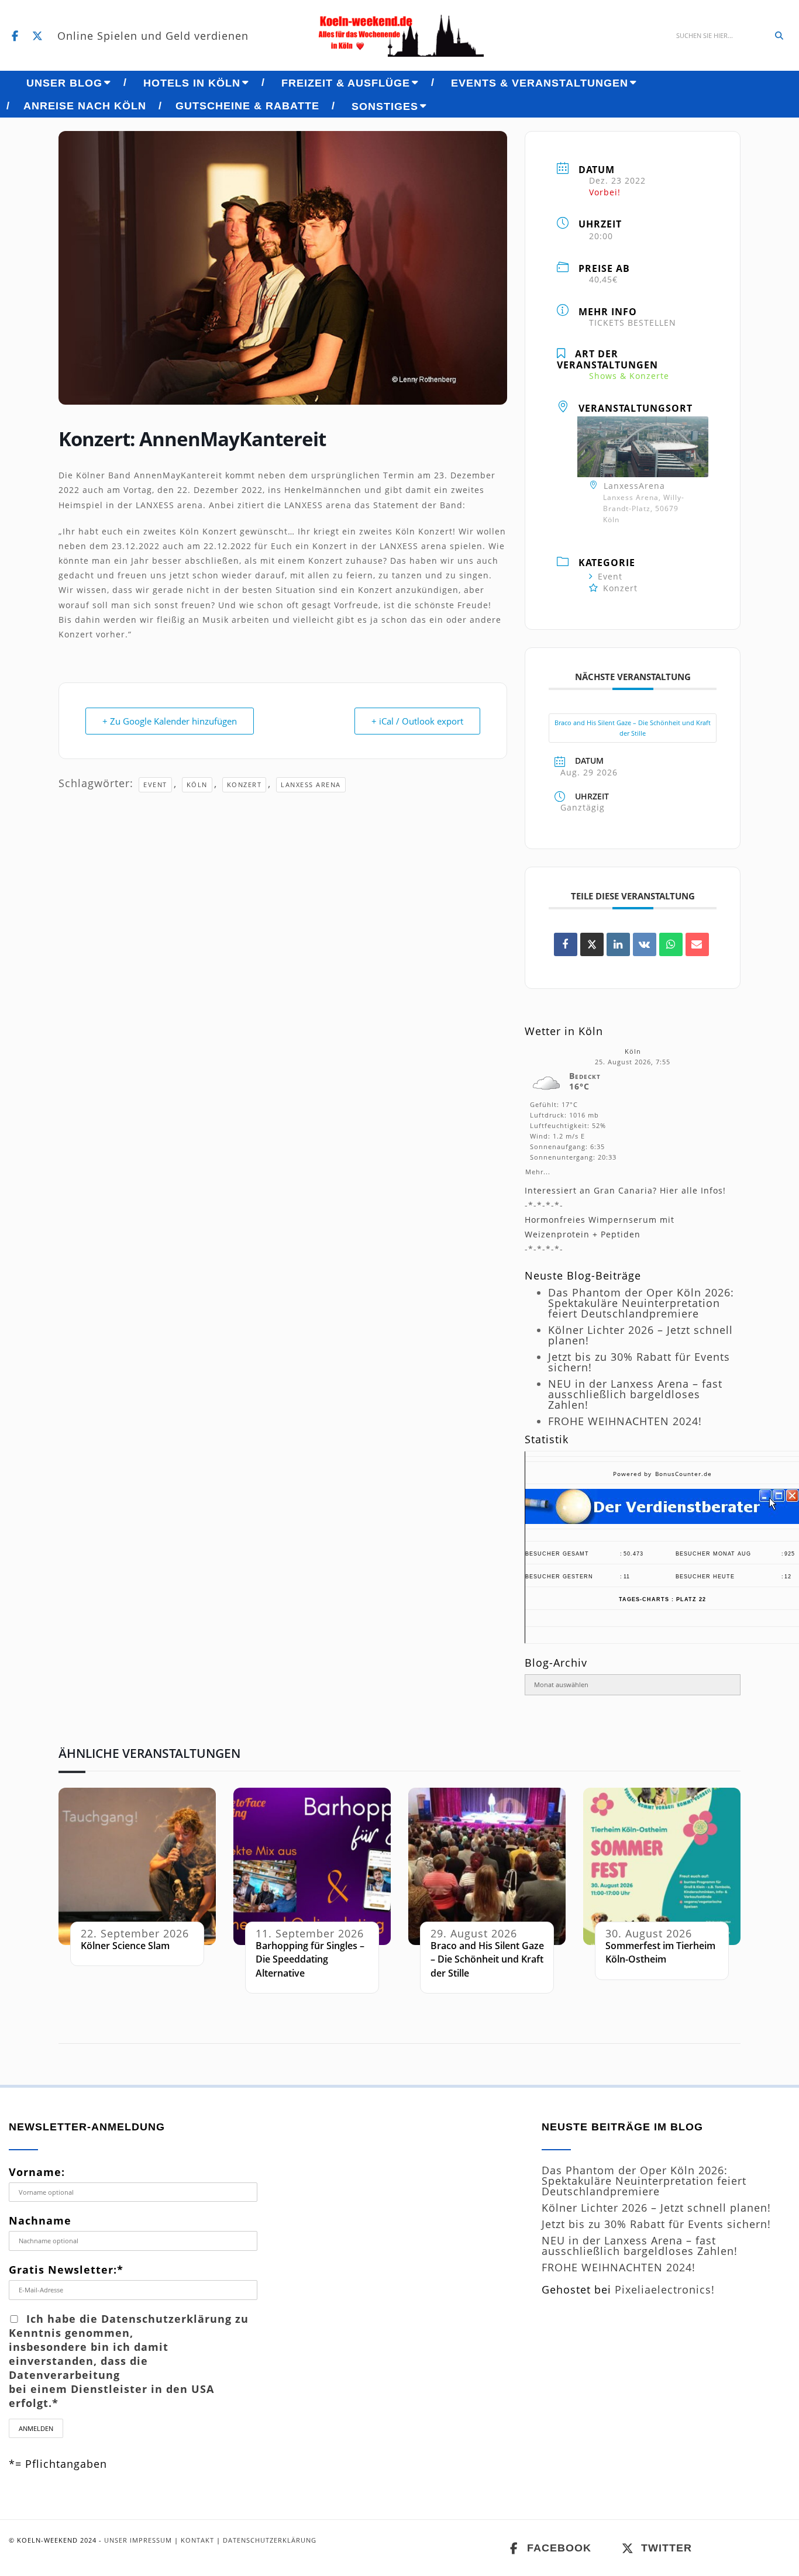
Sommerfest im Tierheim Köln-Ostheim (660, 1952)
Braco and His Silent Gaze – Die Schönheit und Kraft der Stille (633, 728)
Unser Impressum (138, 2540)
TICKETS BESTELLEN (633, 323)
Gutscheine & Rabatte (247, 106)
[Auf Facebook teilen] (566, 944)
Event (155, 784)
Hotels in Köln (192, 83)
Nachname (40, 2220)
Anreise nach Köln (85, 106)
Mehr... (538, 1170)
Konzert (244, 784)
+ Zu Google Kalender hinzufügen (170, 721)
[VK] (645, 944)
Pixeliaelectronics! (665, 2289)
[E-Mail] (697, 944)
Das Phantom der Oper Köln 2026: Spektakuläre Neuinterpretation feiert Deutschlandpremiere (641, 1303)
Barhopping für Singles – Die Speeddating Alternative (310, 1959)
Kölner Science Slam (125, 1946)
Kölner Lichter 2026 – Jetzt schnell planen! (640, 1335)
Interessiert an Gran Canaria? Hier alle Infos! (625, 1190)
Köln (197, 784)
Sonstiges (385, 106)
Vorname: (37, 2172)
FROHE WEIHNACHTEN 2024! (625, 1421)
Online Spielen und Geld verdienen (153, 36)
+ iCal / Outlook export (417, 721)
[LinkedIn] (618, 944)
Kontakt (197, 2540)
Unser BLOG (64, 83)
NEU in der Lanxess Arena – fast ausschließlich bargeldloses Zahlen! (635, 1394)
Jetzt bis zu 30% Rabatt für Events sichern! (639, 1362)
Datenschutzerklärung (270, 2540)
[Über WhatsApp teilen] (671, 944)
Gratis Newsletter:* (66, 2270)
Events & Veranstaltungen (540, 83)
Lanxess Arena (311, 784)
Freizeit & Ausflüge (346, 83)
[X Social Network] (592, 944)
